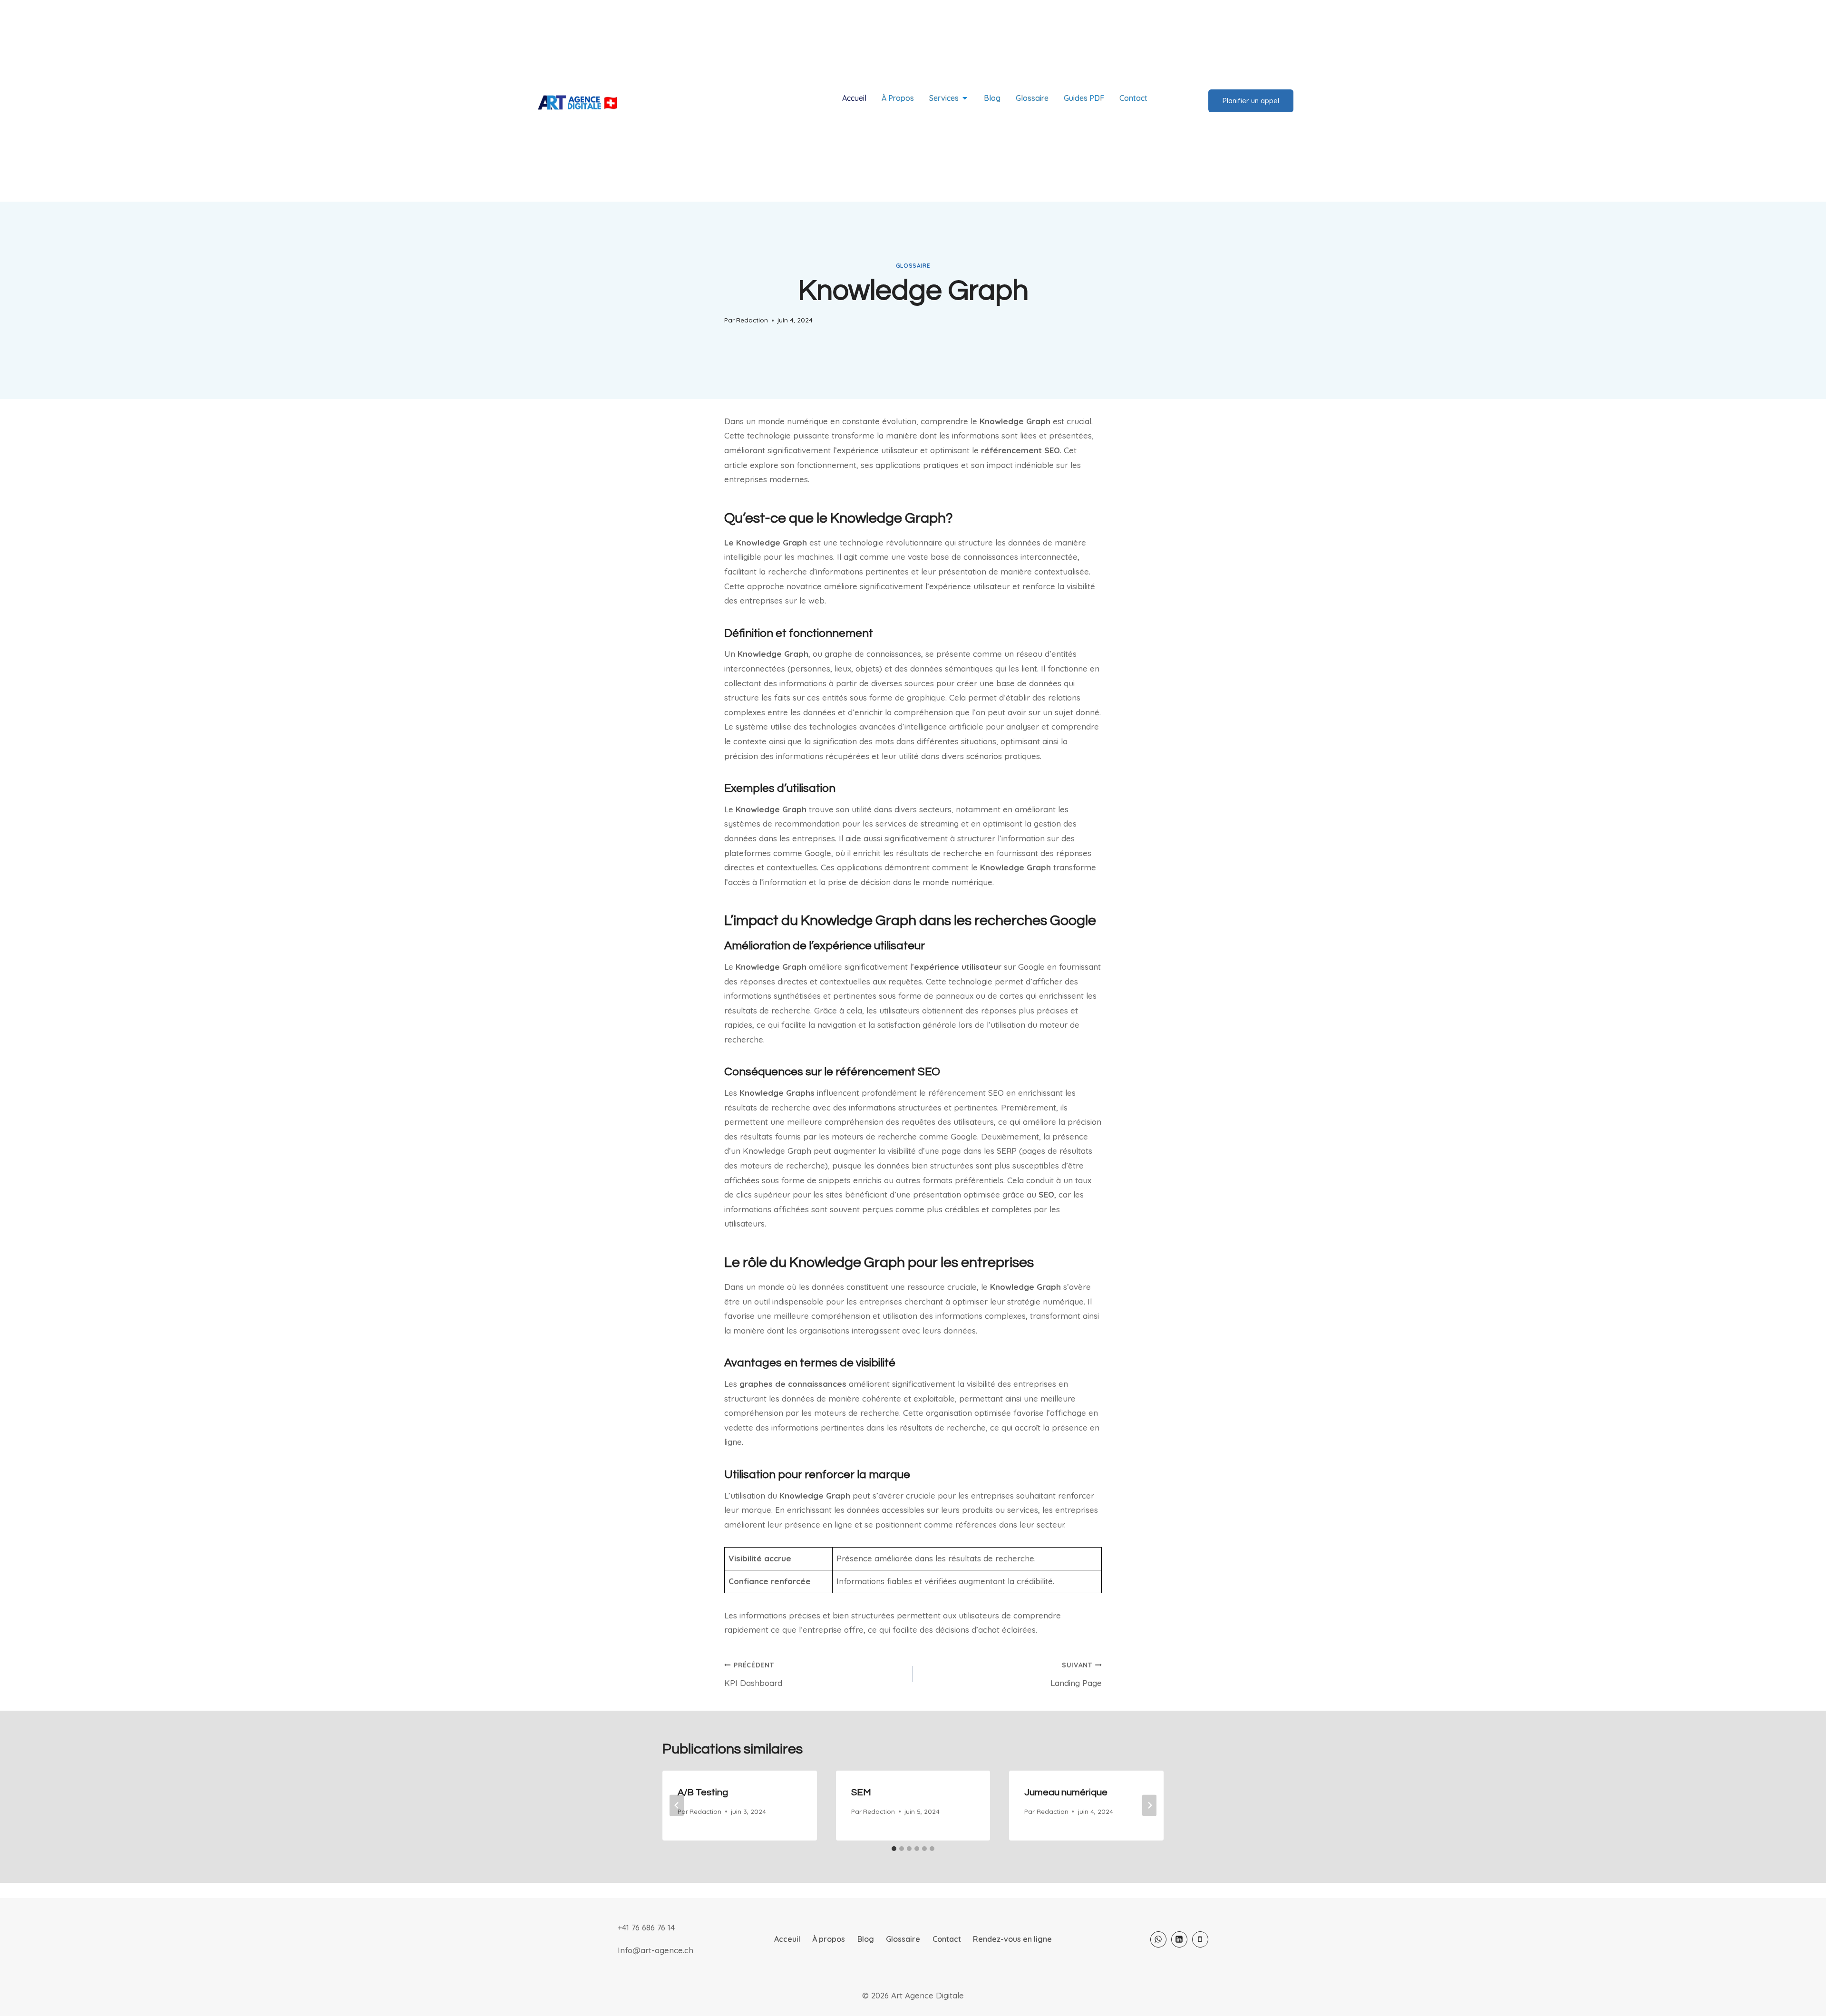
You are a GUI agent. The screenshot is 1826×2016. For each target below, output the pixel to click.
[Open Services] (965, 98)
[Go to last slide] (677, 1806)
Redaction (752, 320)
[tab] (894, 1849)
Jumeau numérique (1066, 1792)
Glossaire (913, 266)
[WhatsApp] (1158, 1939)
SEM (861, 1792)
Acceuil (787, 1939)
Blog (866, 1939)
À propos (829, 1939)
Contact (947, 1939)
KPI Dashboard (753, 1674)
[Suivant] (1149, 1806)
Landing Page (1076, 1674)
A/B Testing (703, 1792)
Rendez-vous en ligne (1012, 1939)
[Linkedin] (1179, 1939)
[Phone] (1200, 1939)
